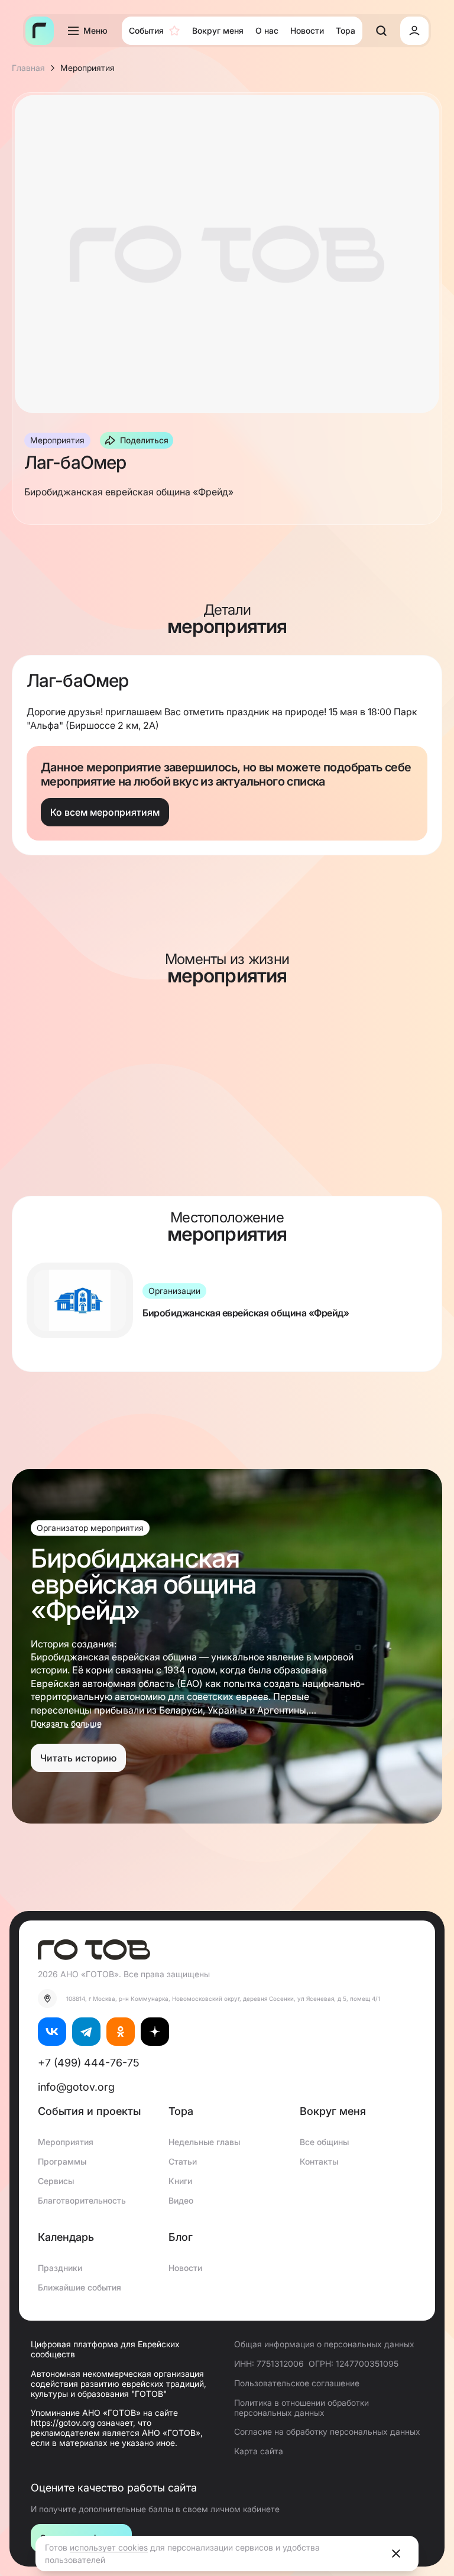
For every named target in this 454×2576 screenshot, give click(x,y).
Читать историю (78, 1758)
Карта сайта (259, 2451)
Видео (181, 2200)
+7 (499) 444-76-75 (89, 2063)
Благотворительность (82, 2200)
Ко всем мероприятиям (105, 812)
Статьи (183, 2161)
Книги (180, 2181)
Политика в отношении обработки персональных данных (301, 2408)
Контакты (319, 2161)
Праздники (60, 2268)
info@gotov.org (76, 2087)
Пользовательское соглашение (297, 2383)
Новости (185, 2268)
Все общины (324, 2142)
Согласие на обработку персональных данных (327, 2431)
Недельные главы (204, 2142)
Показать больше (66, 1724)
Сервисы (56, 2181)
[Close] (396, 2554)
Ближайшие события (80, 2287)
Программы (62, 2161)
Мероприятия (66, 2142)
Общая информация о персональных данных (324, 2344)
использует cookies (109, 2547)
